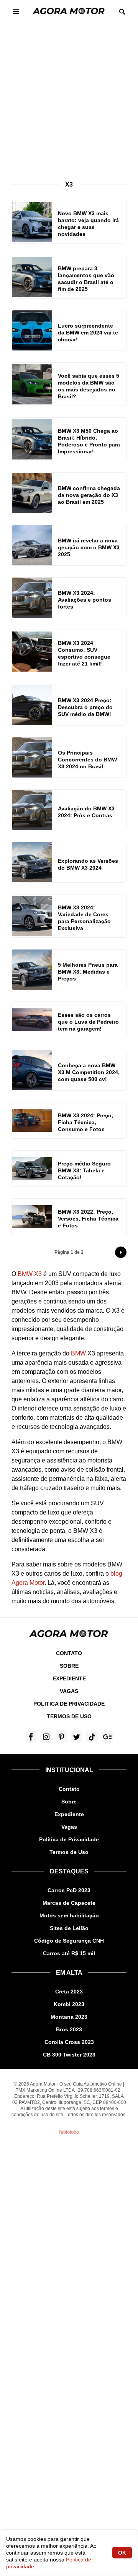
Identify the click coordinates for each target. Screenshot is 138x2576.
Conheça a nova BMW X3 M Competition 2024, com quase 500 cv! (89, 1072)
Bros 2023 (69, 2029)
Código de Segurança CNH (69, 1941)
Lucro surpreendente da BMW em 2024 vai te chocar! (88, 333)
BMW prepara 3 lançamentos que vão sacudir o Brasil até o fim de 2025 (86, 279)
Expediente (69, 1678)
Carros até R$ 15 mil (69, 1953)
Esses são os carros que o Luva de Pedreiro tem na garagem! (88, 1022)
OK (122, 2553)
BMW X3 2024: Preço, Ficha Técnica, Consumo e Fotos (85, 1122)
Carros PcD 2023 (69, 1890)
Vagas (69, 1691)
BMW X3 (30, 1274)
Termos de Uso (69, 1716)
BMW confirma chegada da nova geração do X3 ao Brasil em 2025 (89, 495)
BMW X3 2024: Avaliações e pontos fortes (85, 600)
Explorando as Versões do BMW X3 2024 (88, 864)
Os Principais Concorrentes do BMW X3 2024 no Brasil (87, 760)
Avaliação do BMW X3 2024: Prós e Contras (86, 812)
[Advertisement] (69, 96)
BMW (78, 1353)
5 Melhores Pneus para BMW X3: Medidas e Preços (88, 972)
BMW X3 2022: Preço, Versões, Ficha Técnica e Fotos (88, 1219)
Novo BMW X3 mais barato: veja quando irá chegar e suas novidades (88, 224)
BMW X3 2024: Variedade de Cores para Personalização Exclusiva (84, 918)
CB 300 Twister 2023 (69, 2055)
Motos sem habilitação (69, 1915)
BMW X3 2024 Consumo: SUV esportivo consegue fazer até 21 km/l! (84, 653)
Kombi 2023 (69, 2004)
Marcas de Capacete (69, 1903)
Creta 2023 (69, 1992)
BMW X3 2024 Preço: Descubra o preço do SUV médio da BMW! (85, 707)
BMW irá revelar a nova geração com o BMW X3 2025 (89, 547)
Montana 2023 (69, 2017)
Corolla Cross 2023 (69, 2042)
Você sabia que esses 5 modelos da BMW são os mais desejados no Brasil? (89, 386)
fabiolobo (69, 2132)
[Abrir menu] (16, 11)
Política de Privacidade (69, 1704)
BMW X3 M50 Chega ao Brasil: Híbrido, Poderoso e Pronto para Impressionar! (89, 441)
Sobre (69, 1666)
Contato (69, 1653)
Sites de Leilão (69, 1928)
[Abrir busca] (122, 12)
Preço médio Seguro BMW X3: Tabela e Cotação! (84, 1170)
